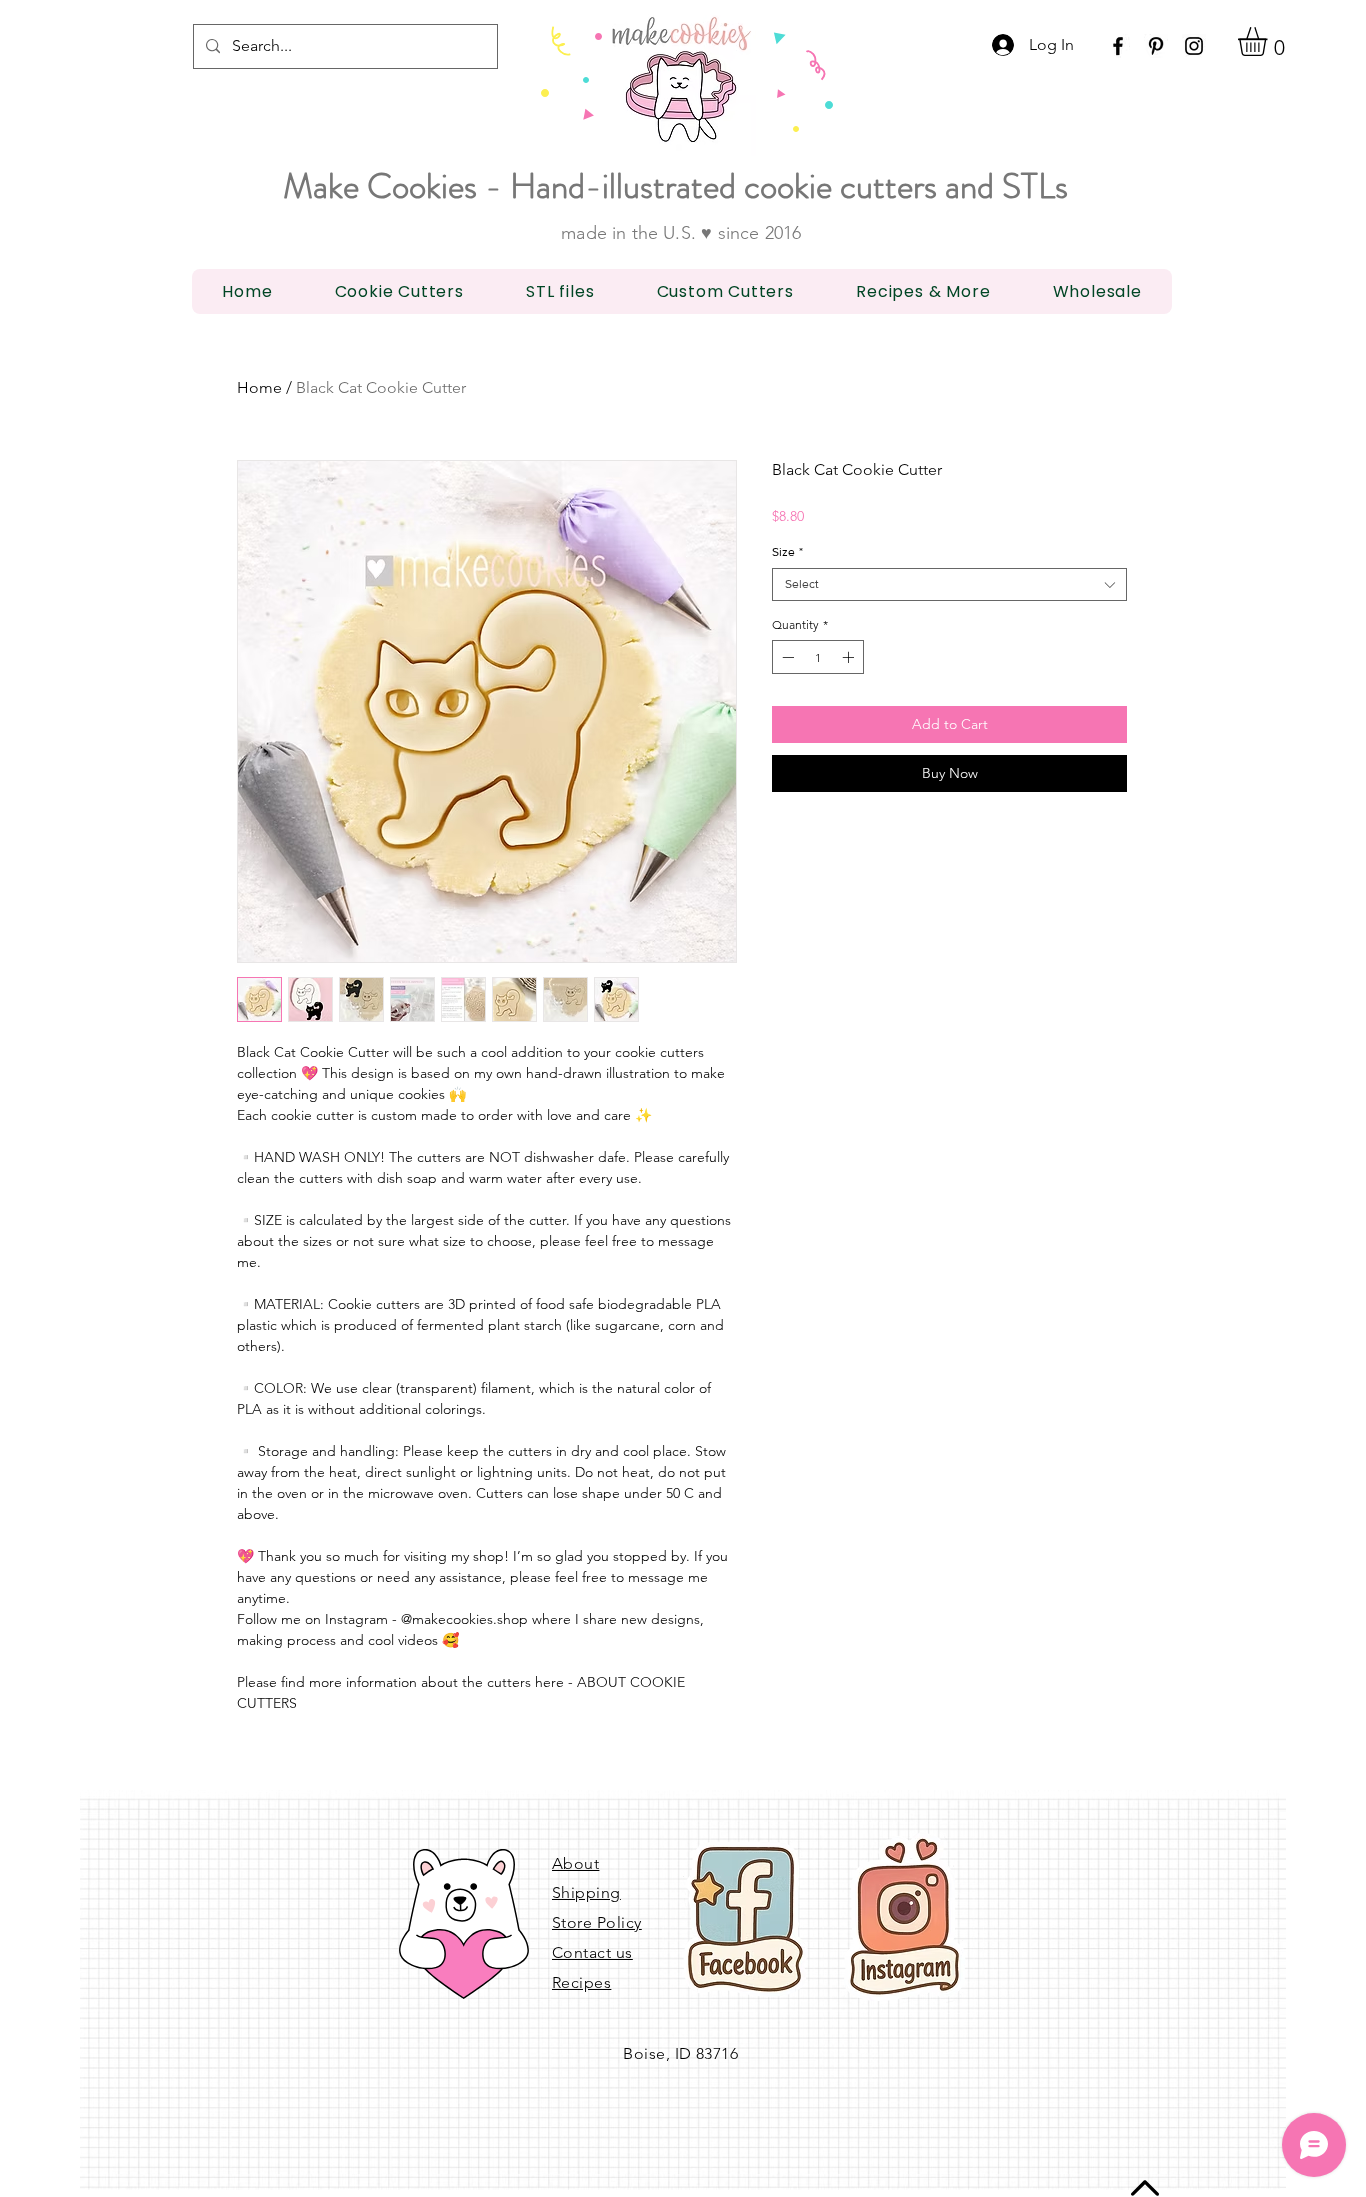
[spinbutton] (818, 657)
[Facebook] (1118, 46)
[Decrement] (786, 657)
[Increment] (850, 657)
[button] (1269, 41)
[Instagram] (1194, 46)
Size (787, 552)
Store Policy (597, 1922)
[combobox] (949, 584)
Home (259, 387)
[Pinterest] (1156, 46)
